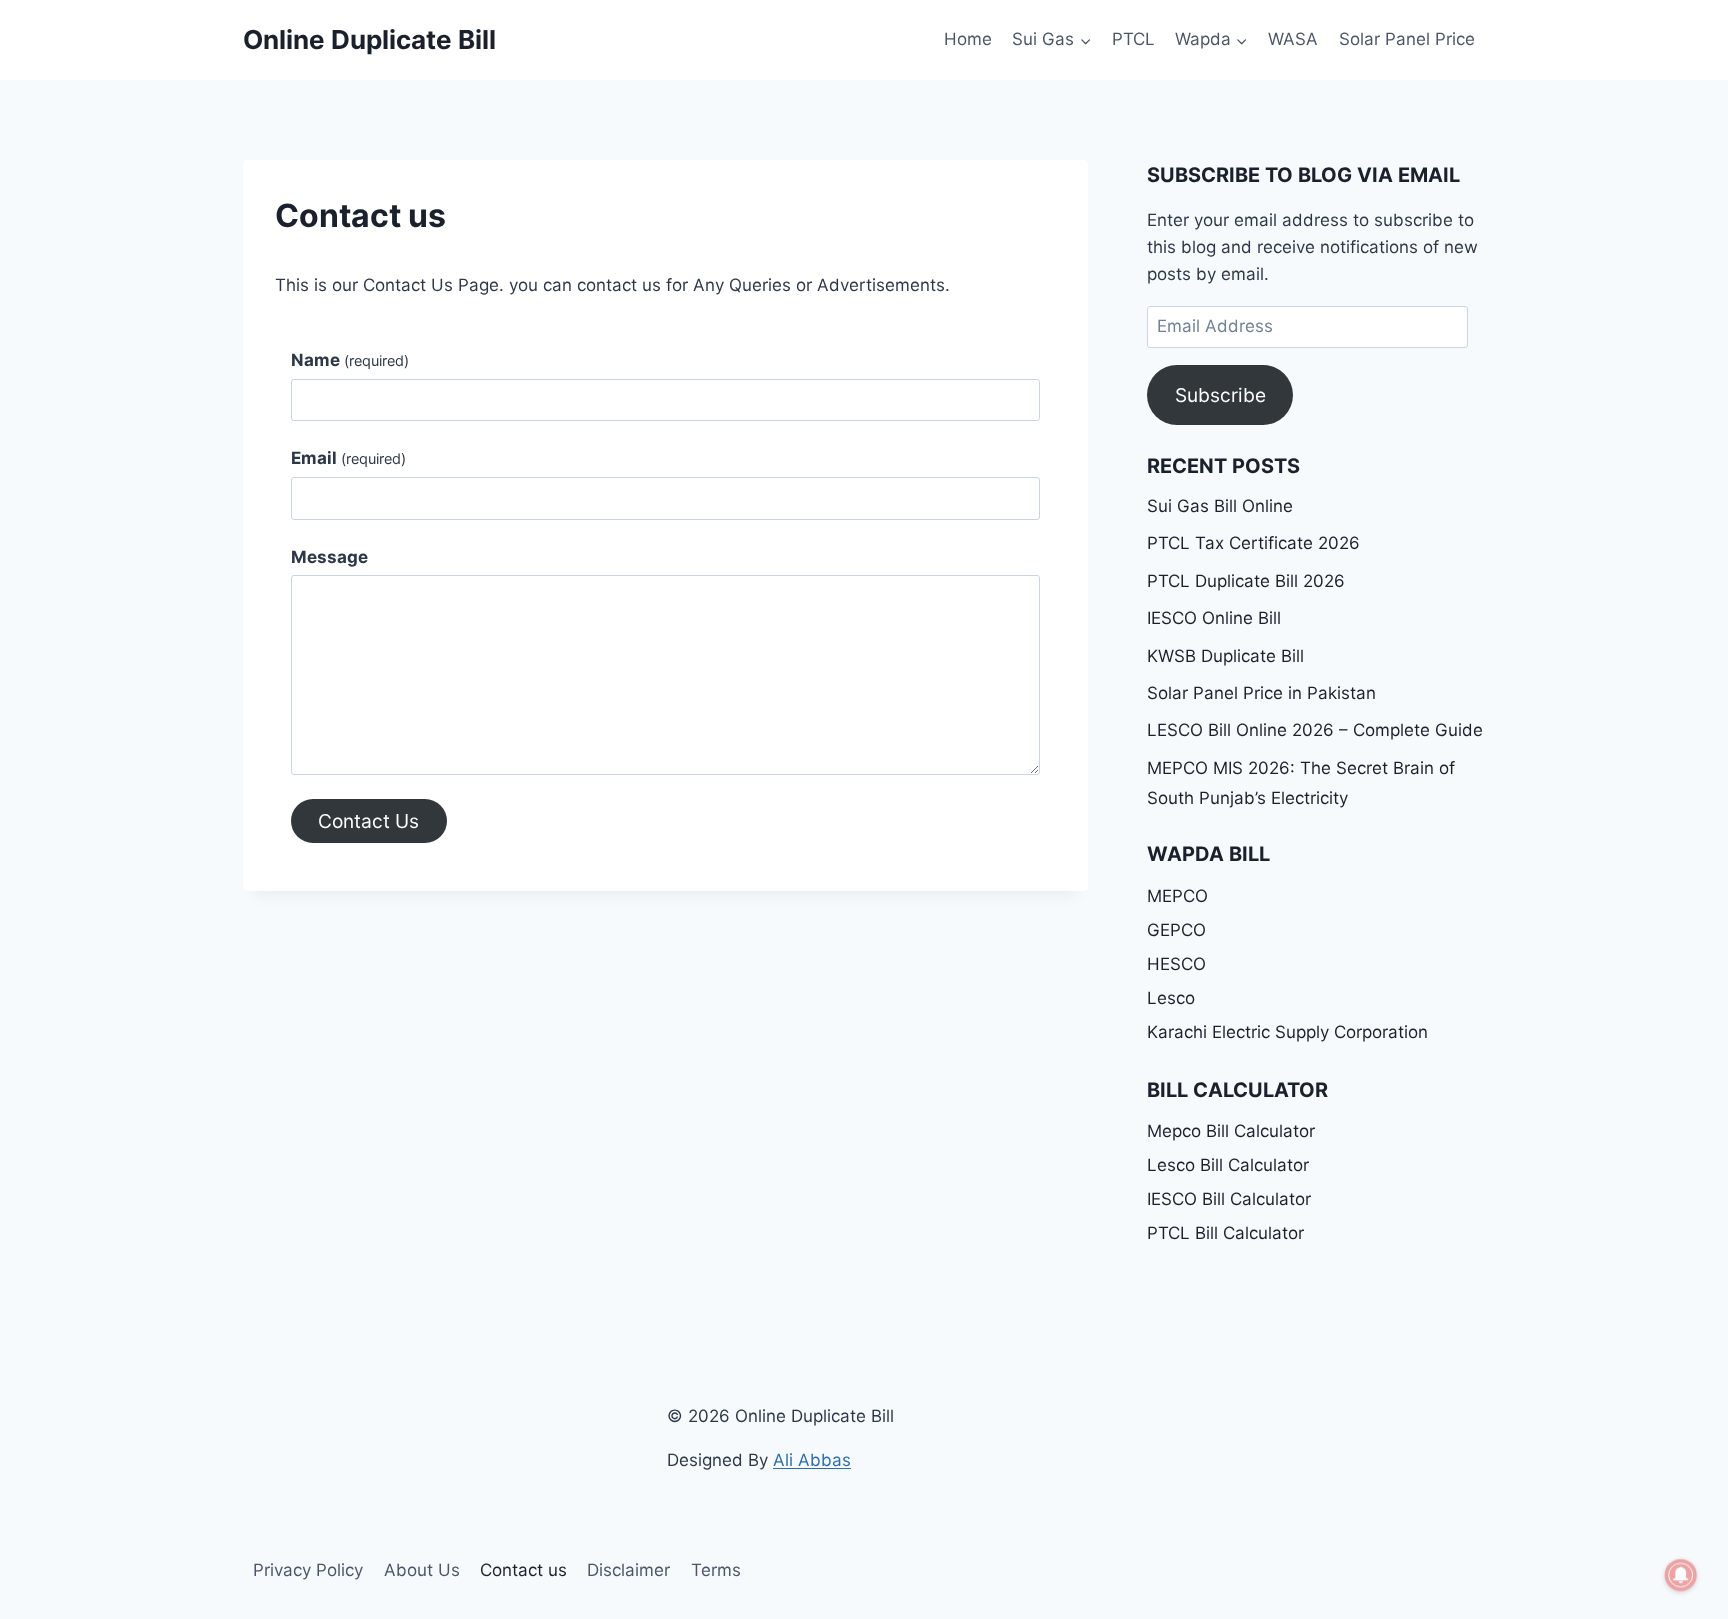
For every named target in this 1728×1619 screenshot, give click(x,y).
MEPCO (1177, 896)
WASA (1293, 39)
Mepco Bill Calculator (1231, 1131)
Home (968, 39)
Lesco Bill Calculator (1228, 1165)
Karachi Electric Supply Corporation (1287, 1032)
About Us (422, 1570)
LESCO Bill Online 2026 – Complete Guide (1315, 730)
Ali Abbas (812, 1460)
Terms (716, 1570)
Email (348, 458)
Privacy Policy (308, 1570)
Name (350, 360)
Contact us (523, 1570)
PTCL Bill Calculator (1225, 1233)
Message (329, 557)
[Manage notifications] (1681, 1575)
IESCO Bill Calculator (1229, 1199)
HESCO (1176, 964)
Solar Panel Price (1407, 39)
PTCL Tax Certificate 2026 (1253, 543)
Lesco (1171, 998)
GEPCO (1176, 930)
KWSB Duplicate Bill (1225, 656)
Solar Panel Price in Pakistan (1261, 693)
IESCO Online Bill (1214, 618)
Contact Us (368, 821)
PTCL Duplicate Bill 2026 (1246, 581)
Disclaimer (628, 1570)
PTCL (1133, 39)
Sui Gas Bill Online (1220, 506)
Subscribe (1220, 395)
